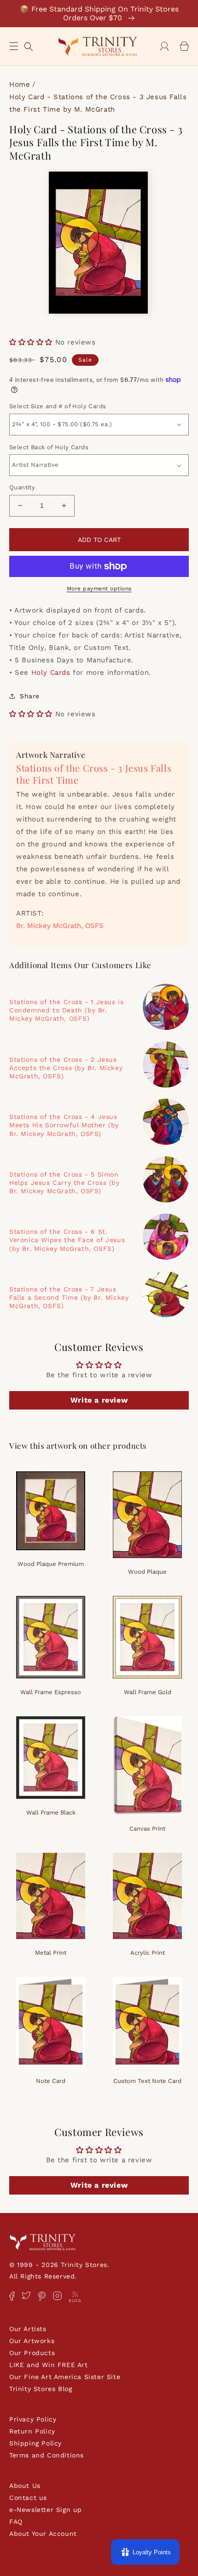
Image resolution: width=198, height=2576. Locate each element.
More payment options (99, 589)
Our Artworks (32, 2341)
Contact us (28, 2498)
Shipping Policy (35, 2443)
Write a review (99, 1400)
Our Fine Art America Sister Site (65, 2377)
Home (20, 84)
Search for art (29, 45)
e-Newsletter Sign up (46, 2510)
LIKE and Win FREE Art (49, 2365)
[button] (14, 46)
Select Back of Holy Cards (49, 447)
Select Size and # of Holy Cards (58, 406)
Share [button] (30, 696)
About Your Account (43, 2534)
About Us (25, 2486)
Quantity (22, 487)
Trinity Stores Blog (41, 2389)
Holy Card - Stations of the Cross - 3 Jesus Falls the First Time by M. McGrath (98, 103)
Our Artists (28, 2329)
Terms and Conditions (47, 2455)
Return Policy (32, 2431)
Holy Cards (51, 672)
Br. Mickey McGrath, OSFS (60, 926)
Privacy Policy (33, 2419)
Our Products (32, 2353)
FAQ (16, 2522)
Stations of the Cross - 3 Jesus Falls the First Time (94, 774)
